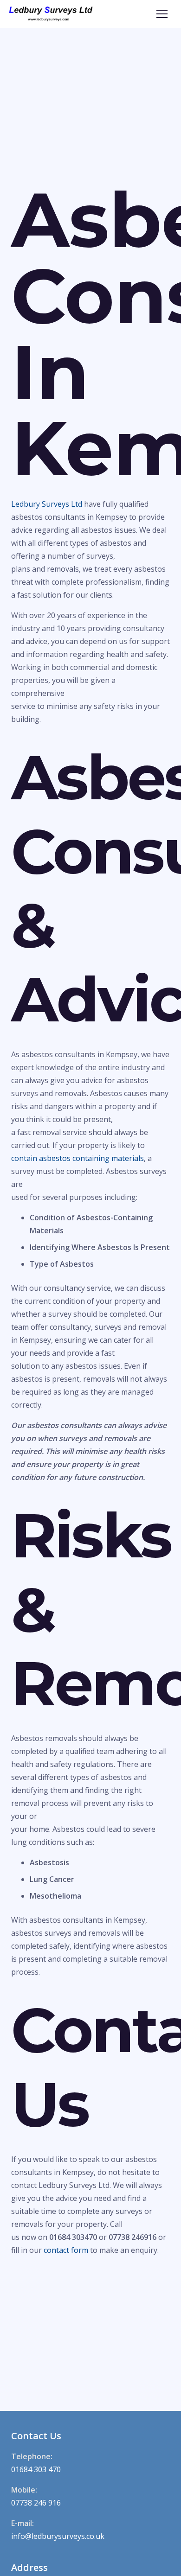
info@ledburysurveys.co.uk (58, 2536)
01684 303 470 (36, 2469)
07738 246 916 (36, 2503)
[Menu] (162, 14)
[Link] (51, 14)
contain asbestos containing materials (78, 1158)
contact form (66, 2250)
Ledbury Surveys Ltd (47, 504)
